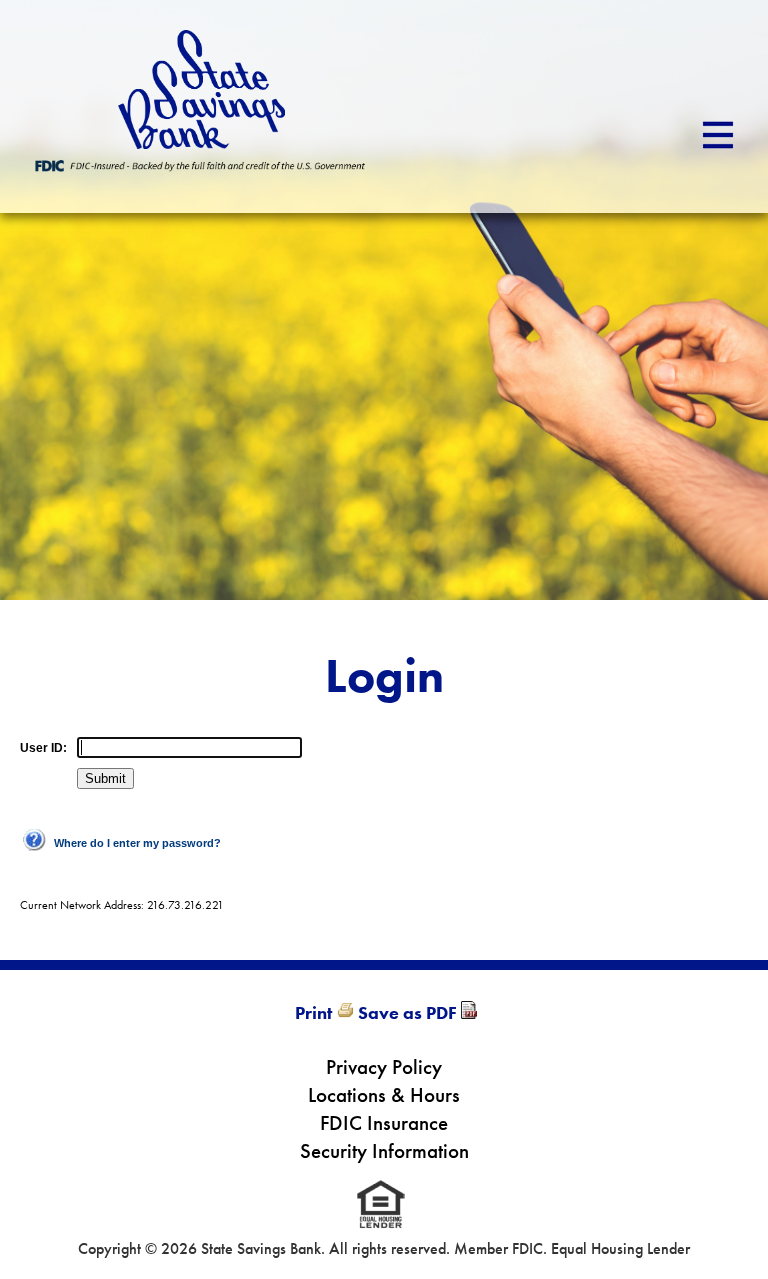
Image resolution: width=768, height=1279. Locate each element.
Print (313, 1012)
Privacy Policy (384, 1066)
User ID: (43, 748)
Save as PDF (407, 1012)
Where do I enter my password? (137, 843)
